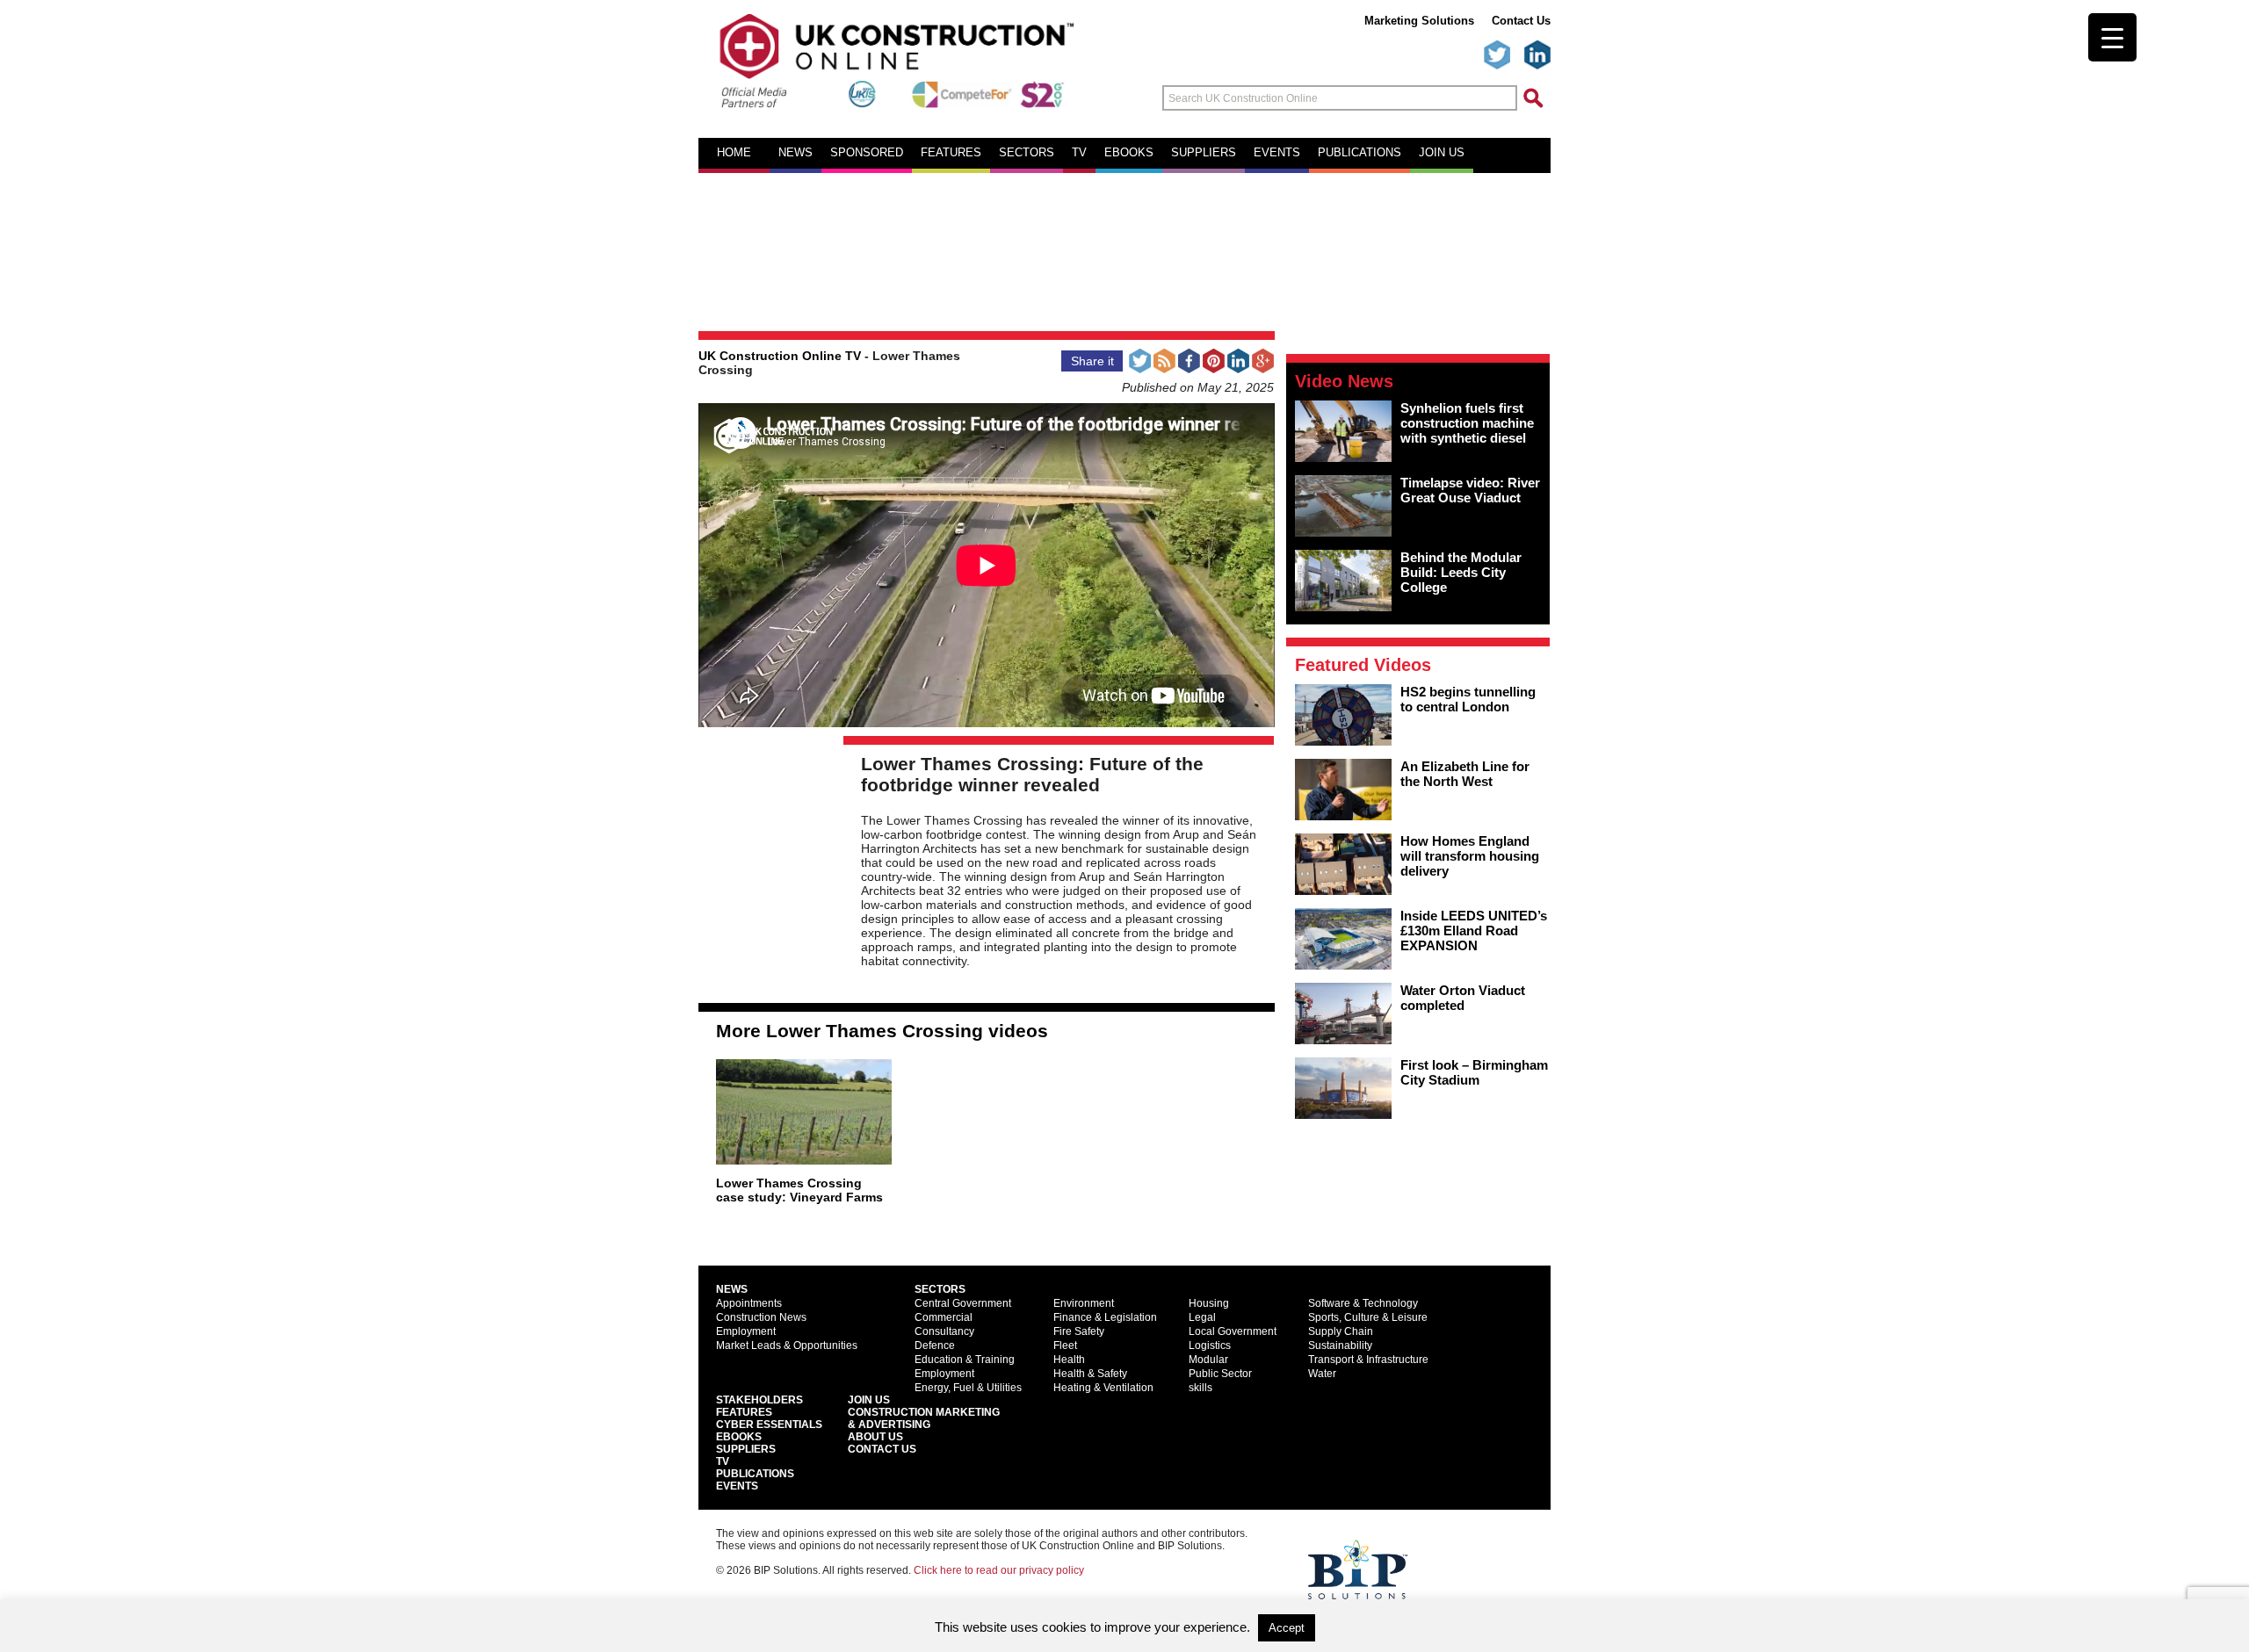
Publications (1360, 153)
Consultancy (944, 1331)
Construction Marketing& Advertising (924, 1418)
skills (1200, 1388)
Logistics (1210, 1345)
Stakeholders (759, 1400)
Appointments (749, 1303)
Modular (1208, 1360)
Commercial (944, 1317)
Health (1069, 1360)
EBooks (739, 1437)
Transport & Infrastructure (1368, 1360)
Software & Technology (1363, 1303)
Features (951, 153)
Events (1277, 153)
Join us (1442, 153)
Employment (746, 1331)
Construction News (761, 1317)
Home (734, 153)
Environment (1084, 1303)
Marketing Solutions (1419, 21)
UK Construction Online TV (780, 356)
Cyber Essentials (769, 1425)
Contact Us (1521, 21)
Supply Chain (1341, 1331)
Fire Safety (1079, 1331)
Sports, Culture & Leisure (1368, 1317)
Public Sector (1220, 1374)
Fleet (1065, 1345)
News (795, 153)
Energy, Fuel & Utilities (968, 1388)
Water (1322, 1374)
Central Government (963, 1303)
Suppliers (1204, 153)
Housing (1209, 1303)
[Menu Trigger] (2112, 37)
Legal (1202, 1317)
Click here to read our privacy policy (999, 1570)
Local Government (1233, 1331)
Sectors (1027, 153)
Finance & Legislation (1105, 1317)
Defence (935, 1345)
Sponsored (867, 153)
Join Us (869, 1400)
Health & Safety (1090, 1374)
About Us (875, 1437)
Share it (1092, 361)
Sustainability (1340, 1345)
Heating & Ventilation (1103, 1388)
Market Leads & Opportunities (787, 1345)
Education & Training (965, 1360)
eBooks (1129, 153)
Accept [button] (1287, 1628)
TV (1079, 153)
